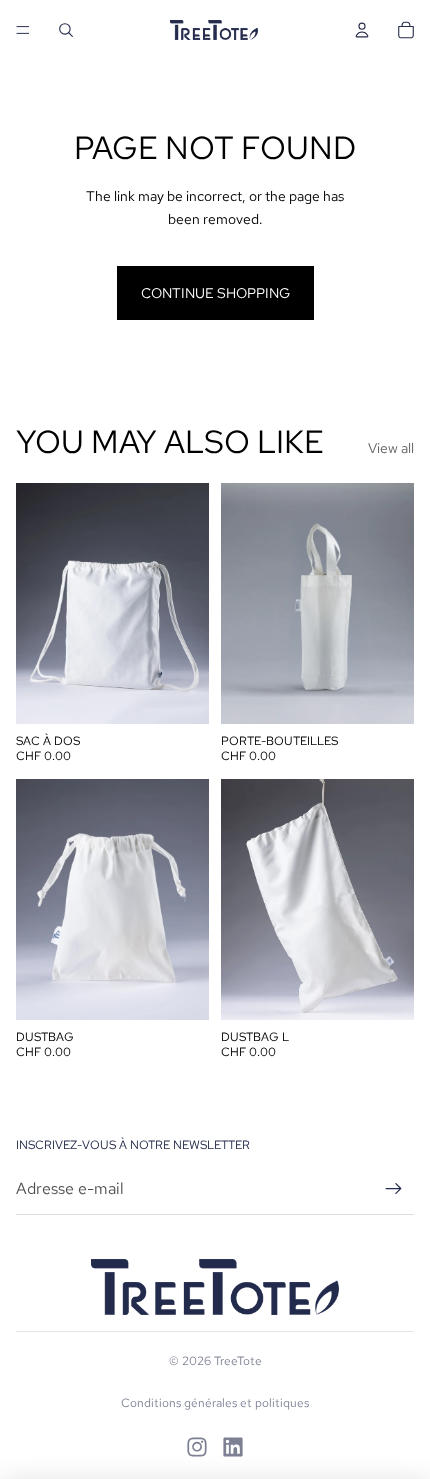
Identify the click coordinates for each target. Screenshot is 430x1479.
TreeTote (238, 1361)
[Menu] (23, 30)
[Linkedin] (233, 1447)
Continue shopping (215, 293)
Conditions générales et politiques (215, 1403)
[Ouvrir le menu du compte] (362, 30)
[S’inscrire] (394, 1189)
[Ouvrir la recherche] (66, 30)
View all (391, 448)
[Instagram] (197, 1447)
